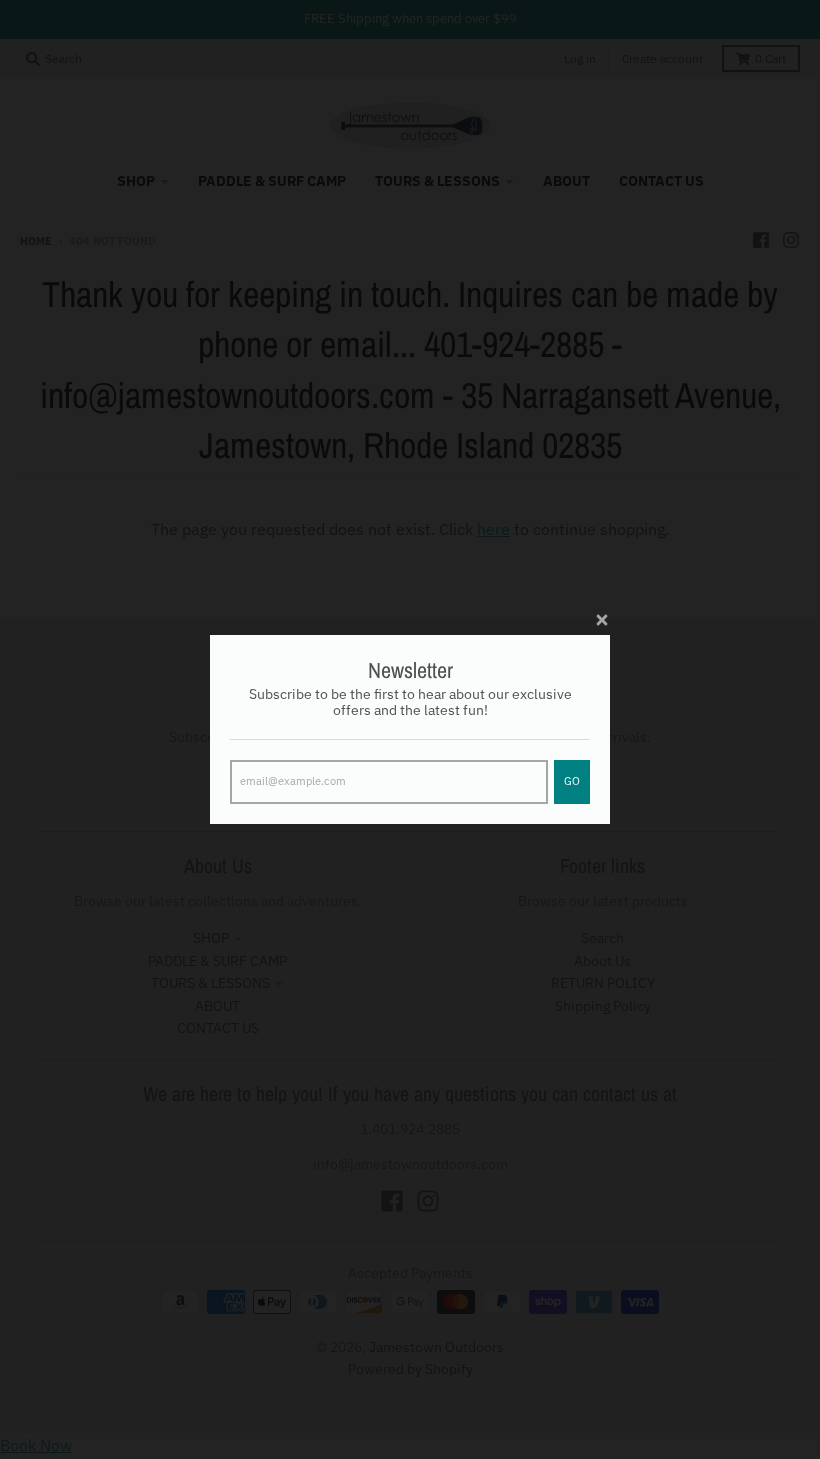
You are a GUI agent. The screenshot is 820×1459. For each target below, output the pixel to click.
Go (572, 781)
